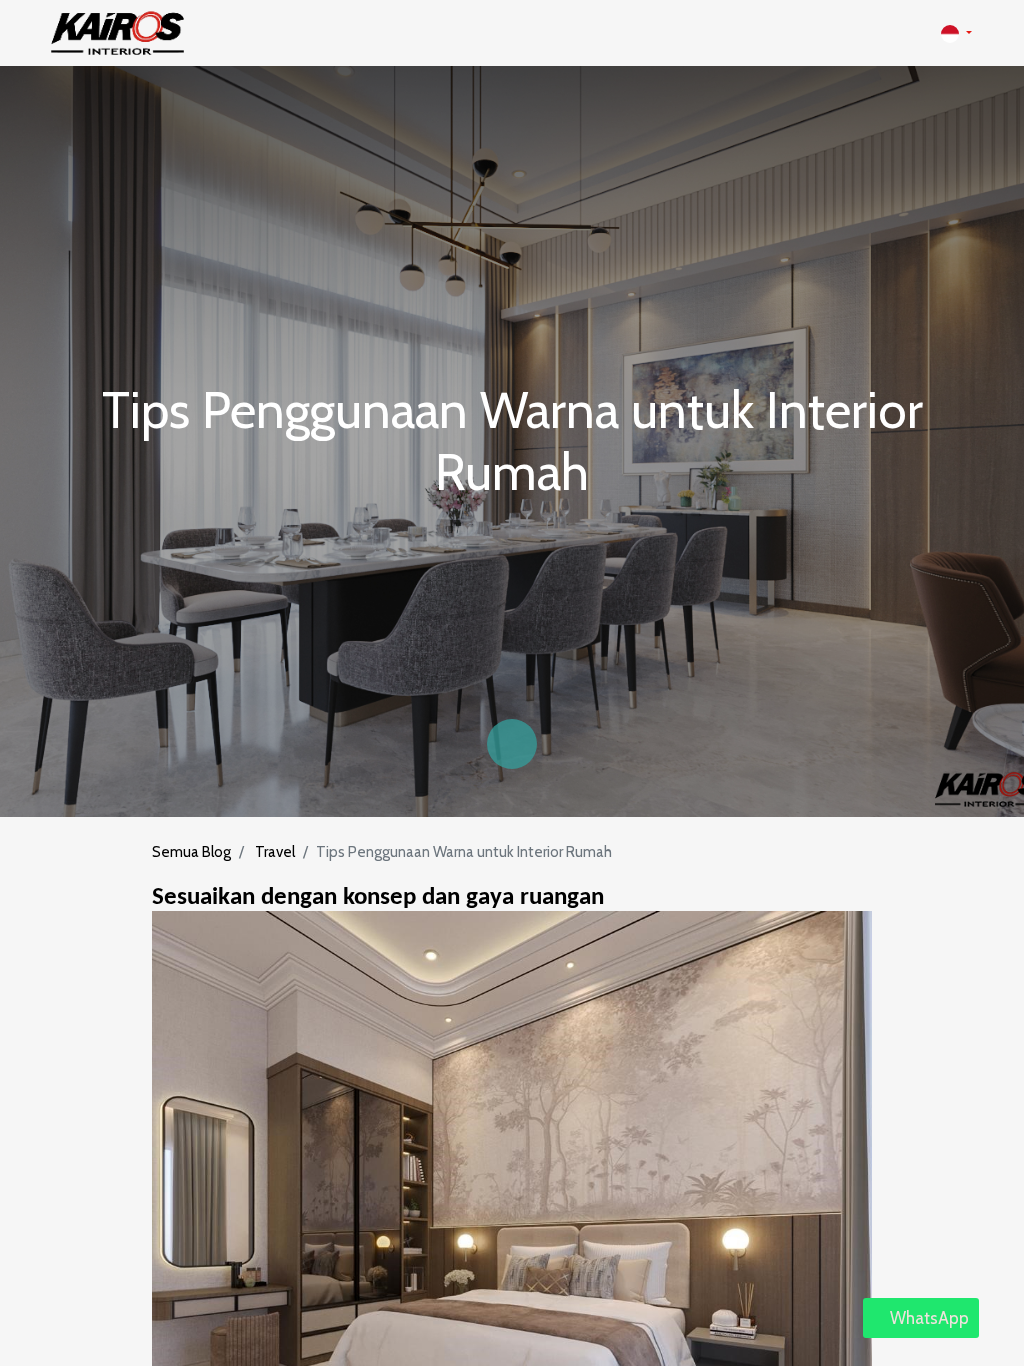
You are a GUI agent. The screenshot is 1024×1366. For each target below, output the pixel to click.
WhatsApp (927, 1318)
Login (900, 32)
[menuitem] (458, 33)
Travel (275, 852)
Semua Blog (191, 852)
